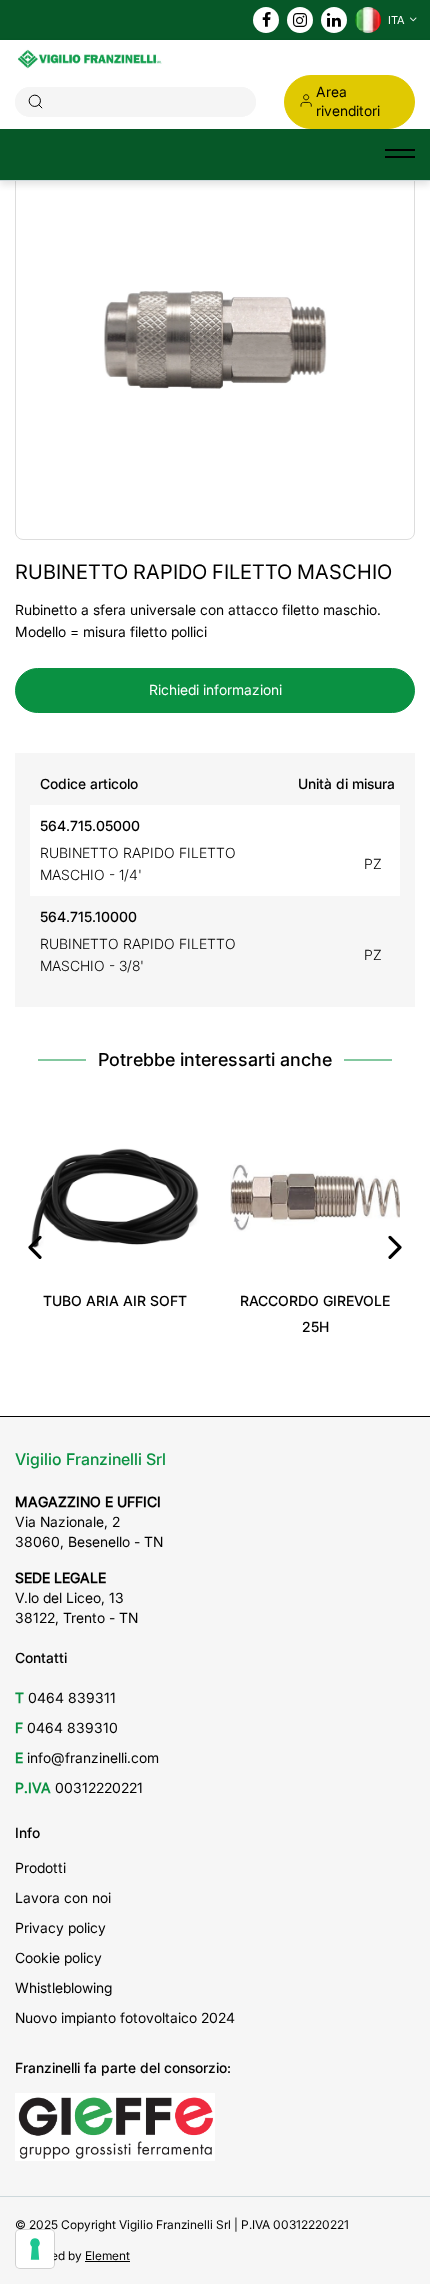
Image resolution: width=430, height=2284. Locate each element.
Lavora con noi (63, 1897)
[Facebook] (266, 21)
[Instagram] (300, 21)
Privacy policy (60, 1927)
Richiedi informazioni (215, 689)
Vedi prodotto (115, 1254)
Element (107, 2255)
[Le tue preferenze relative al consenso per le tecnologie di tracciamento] (35, 2249)
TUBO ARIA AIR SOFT (115, 1300)
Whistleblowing (63, 1987)
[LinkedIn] (334, 21)
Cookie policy (58, 1957)
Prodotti (40, 1867)
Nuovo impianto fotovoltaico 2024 (125, 2017)
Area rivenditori (348, 101)
